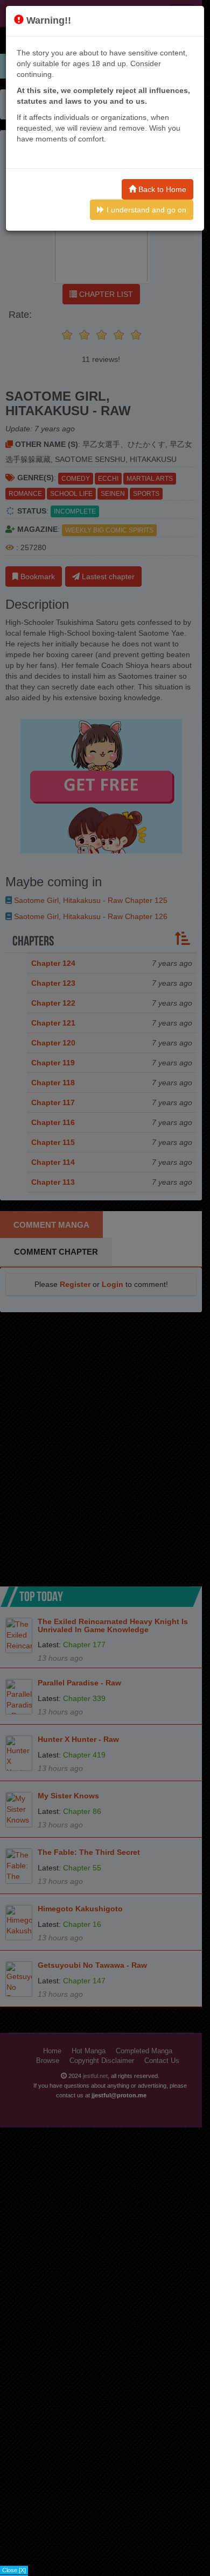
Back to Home (161, 189)
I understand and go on (145, 210)
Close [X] (14, 2570)
